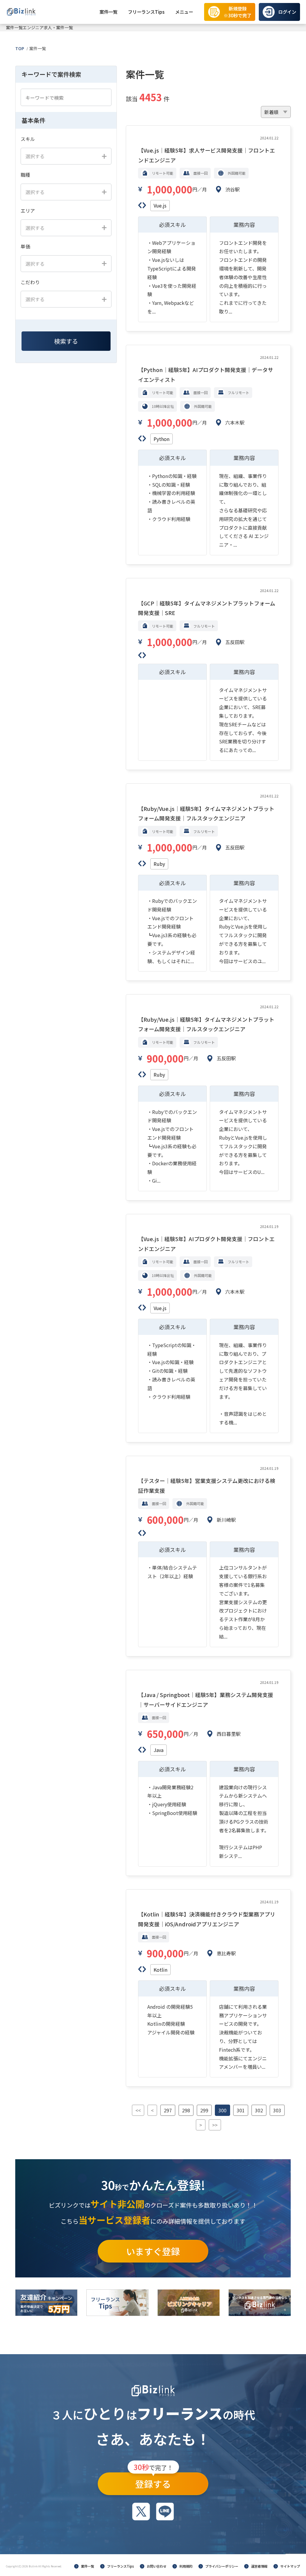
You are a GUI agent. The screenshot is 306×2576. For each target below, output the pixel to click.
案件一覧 (108, 12)
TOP (20, 48)
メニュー (184, 12)
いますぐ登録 (153, 2251)
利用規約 (186, 2566)
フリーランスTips (146, 12)
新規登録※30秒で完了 (237, 12)
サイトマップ (290, 2566)
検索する (66, 341)
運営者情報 (259, 2566)
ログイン (287, 12)
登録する (153, 2481)
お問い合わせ (157, 2566)
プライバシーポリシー (222, 2566)
